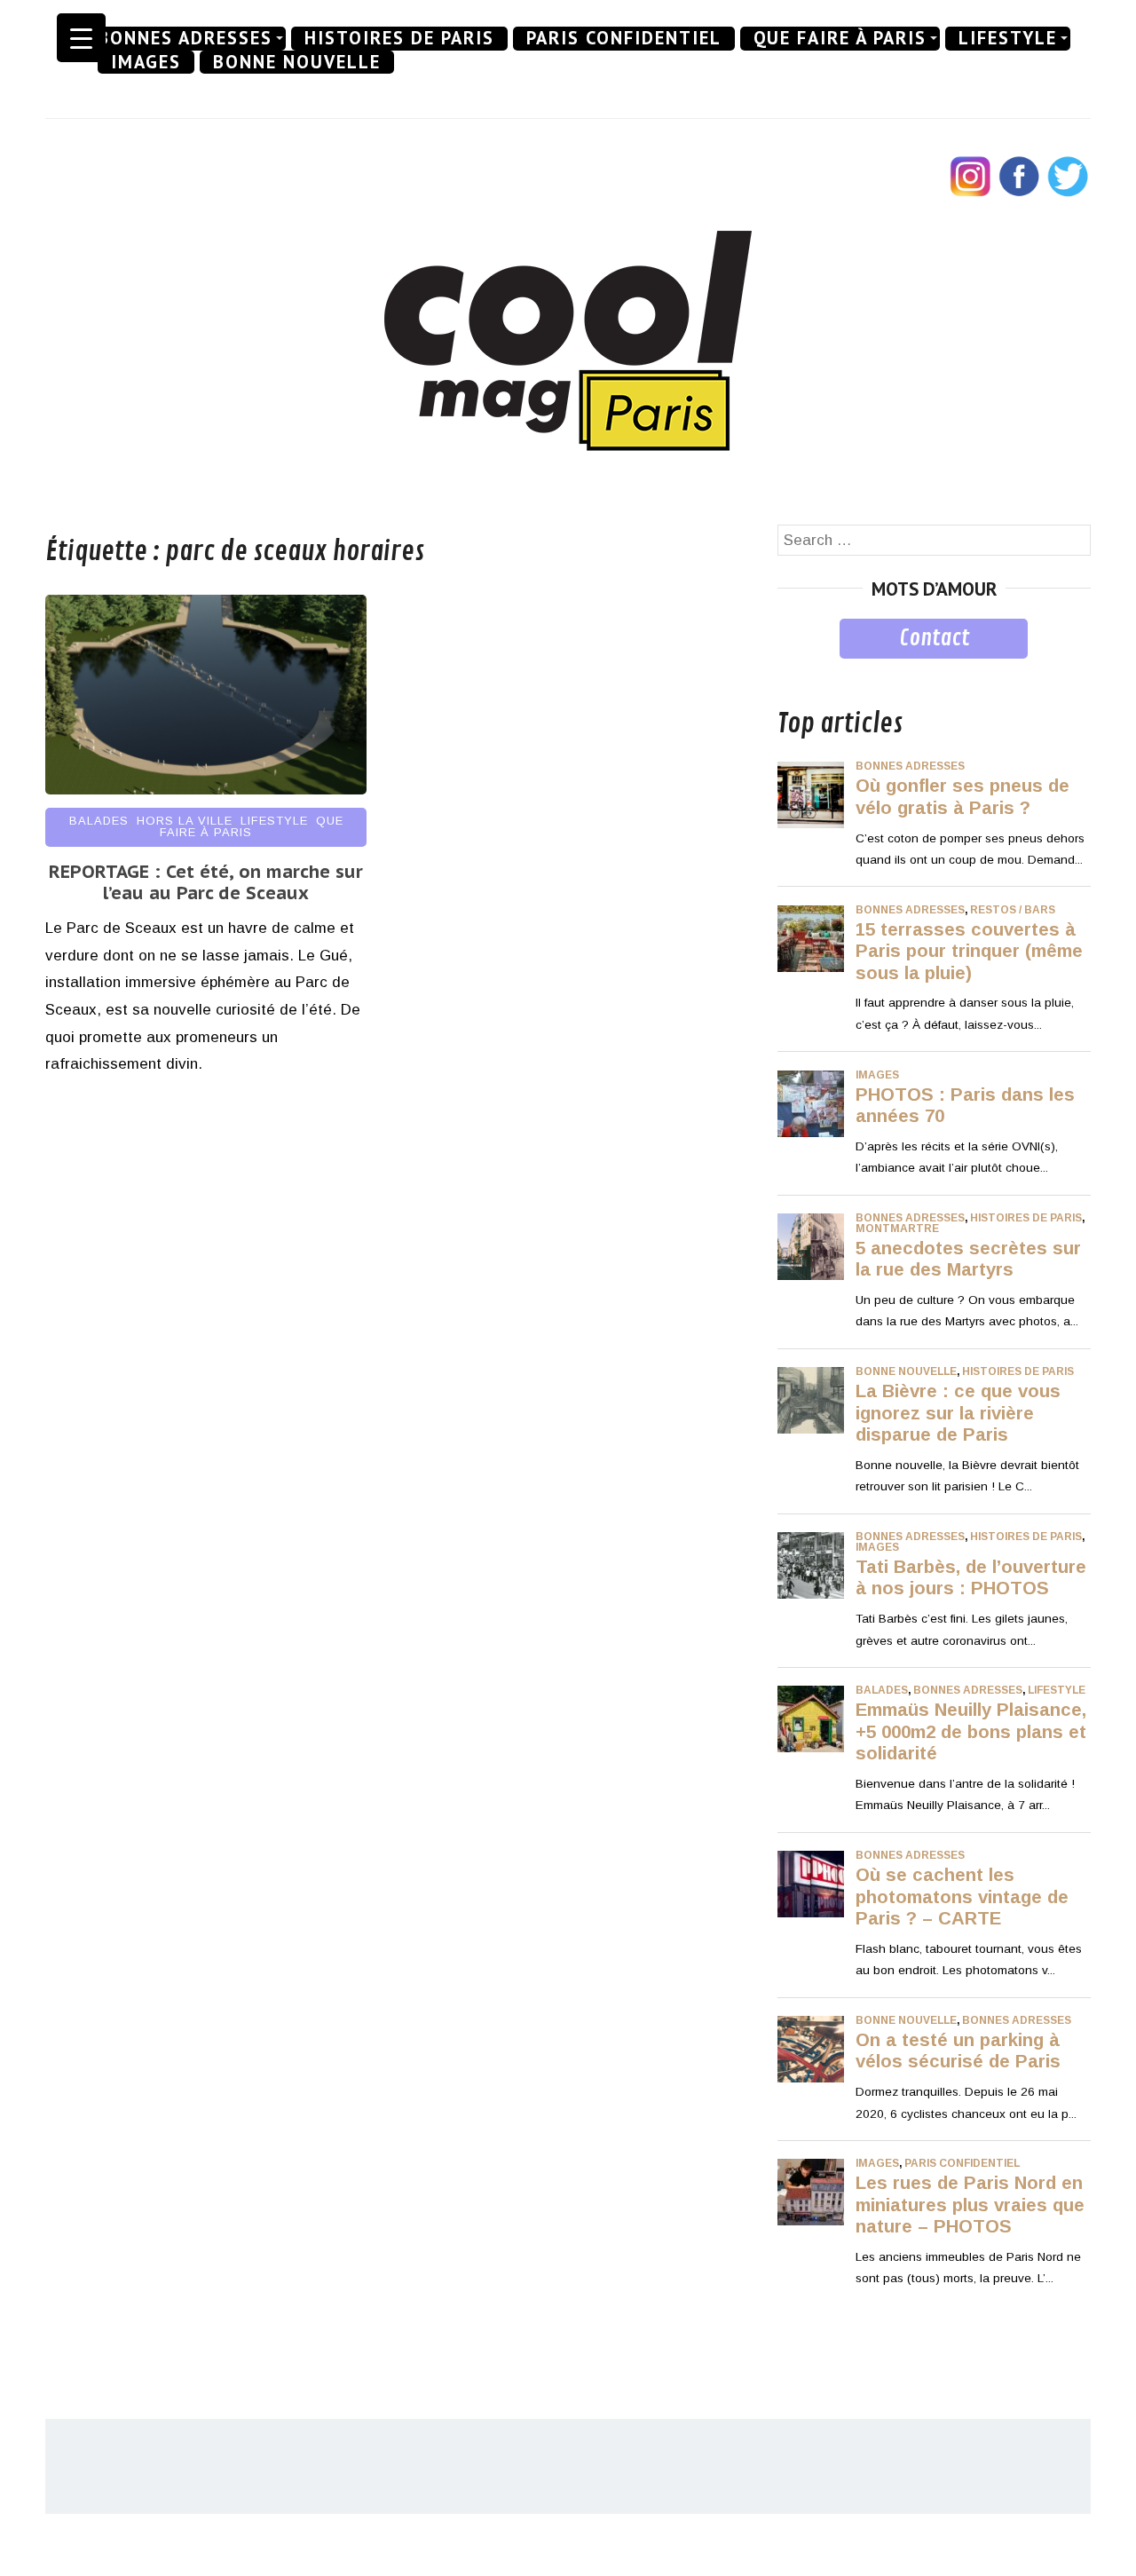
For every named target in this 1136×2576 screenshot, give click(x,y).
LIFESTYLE (1008, 38)
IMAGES (146, 62)
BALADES (99, 821)
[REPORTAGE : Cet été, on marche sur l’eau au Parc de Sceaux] (206, 790)
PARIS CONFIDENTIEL (624, 38)
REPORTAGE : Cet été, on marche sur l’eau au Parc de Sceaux (206, 882)
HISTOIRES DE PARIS (399, 38)
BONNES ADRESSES (185, 38)
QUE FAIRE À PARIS (840, 38)
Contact (934, 638)
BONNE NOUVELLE (297, 62)
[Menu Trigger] (81, 38)
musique (806, 672)
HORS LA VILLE (185, 821)
